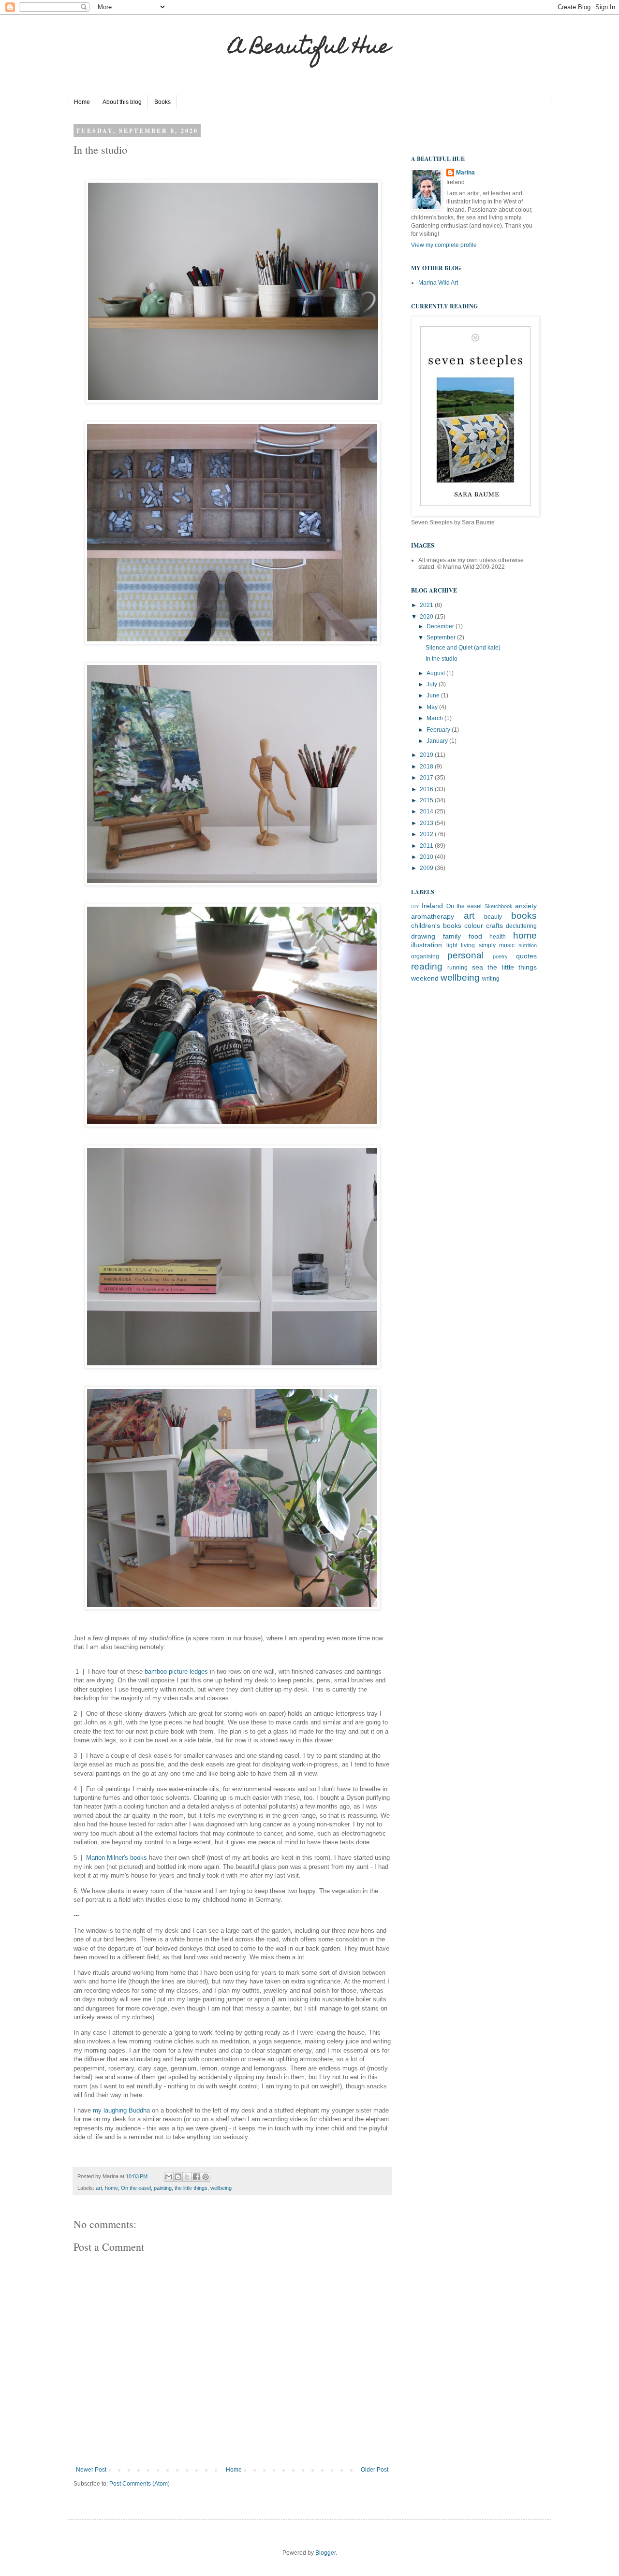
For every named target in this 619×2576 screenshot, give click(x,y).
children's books (436, 926)
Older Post (375, 2470)
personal (465, 955)
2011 (427, 846)
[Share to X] (187, 2177)
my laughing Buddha (121, 2110)
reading (427, 966)
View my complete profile (444, 245)
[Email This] (169, 2177)
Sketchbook (499, 906)
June (434, 695)
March (435, 718)
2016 (427, 789)
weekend (425, 978)
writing (491, 979)
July (433, 684)
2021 (427, 605)
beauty (493, 917)
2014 (427, 811)
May (433, 707)
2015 (427, 800)
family (452, 936)
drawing (423, 936)
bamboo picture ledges (177, 1672)
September (442, 637)
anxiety (526, 906)
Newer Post (91, 2470)
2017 (427, 778)
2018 (427, 767)
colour (474, 926)
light (452, 945)
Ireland (432, 906)
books (524, 916)
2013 (427, 823)
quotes (526, 956)
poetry (500, 956)
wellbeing (221, 2188)
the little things (191, 2188)
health (498, 937)
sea (478, 967)
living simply (478, 945)
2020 (427, 617)
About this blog (122, 102)
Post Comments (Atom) (140, 2484)
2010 (427, 857)
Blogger (325, 2553)
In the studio (442, 659)
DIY (415, 906)
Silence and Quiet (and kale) (463, 648)
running (457, 968)
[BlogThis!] (178, 2177)
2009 (427, 868)
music (507, 945)
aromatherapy (433, 916)
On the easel (136, 2188)
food (475, 936)
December (441, 626)
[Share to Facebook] (196, 2177)
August (436, 673)
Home (82, 102)
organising (425, 956)
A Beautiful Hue (309, 49)
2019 (427, 755)
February (439, 730)
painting (163, 2188)
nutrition (528, 945)
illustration (427, 945)
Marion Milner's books (117, 1858)
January (438, 741)
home (111, 2188)
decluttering (521, 926)
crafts (494, 926)
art (99, 2188)
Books (162, 102)
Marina (465, 173)
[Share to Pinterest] (206, 2177)
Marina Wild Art (438, 283)
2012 (427, 834)
